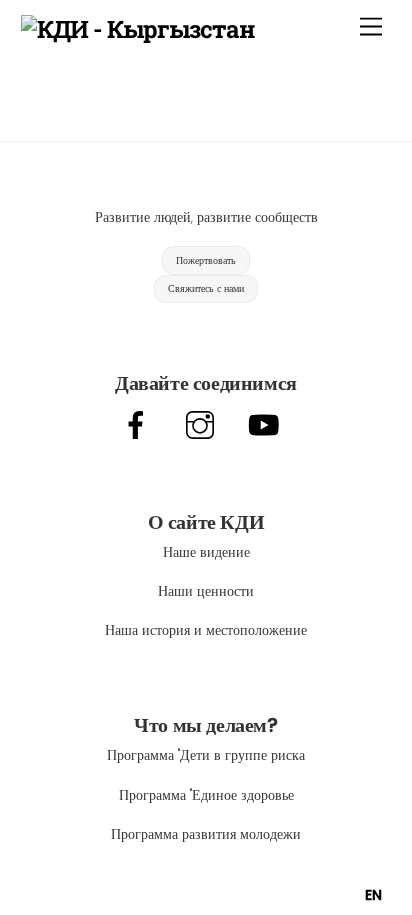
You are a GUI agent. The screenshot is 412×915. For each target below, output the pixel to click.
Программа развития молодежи (206, 834)
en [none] (373, 895)
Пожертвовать (206, 260)
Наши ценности (206, 591)
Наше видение (206, 552)
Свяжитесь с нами (206, 288)
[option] (373, 895)
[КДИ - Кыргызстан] (138, 29)
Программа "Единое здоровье (206, 795)
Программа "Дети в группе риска (206, 755)
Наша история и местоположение (206, 630)
